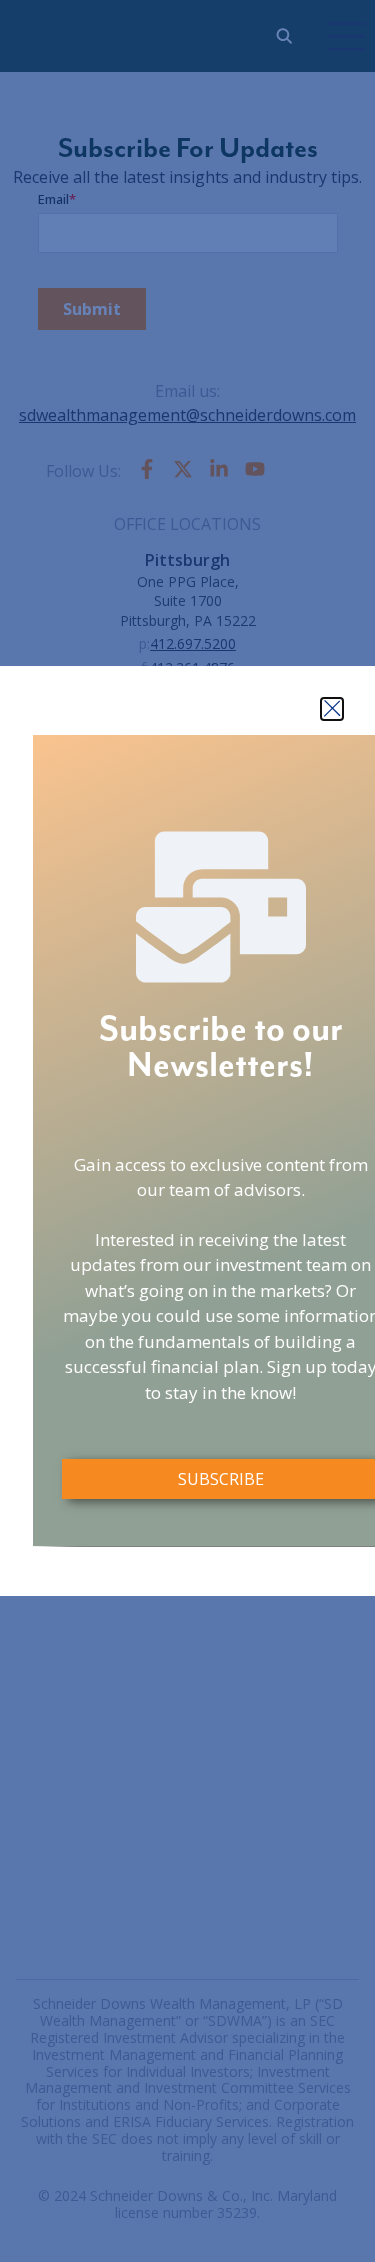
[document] (187, 1131)
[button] (332, 709)
